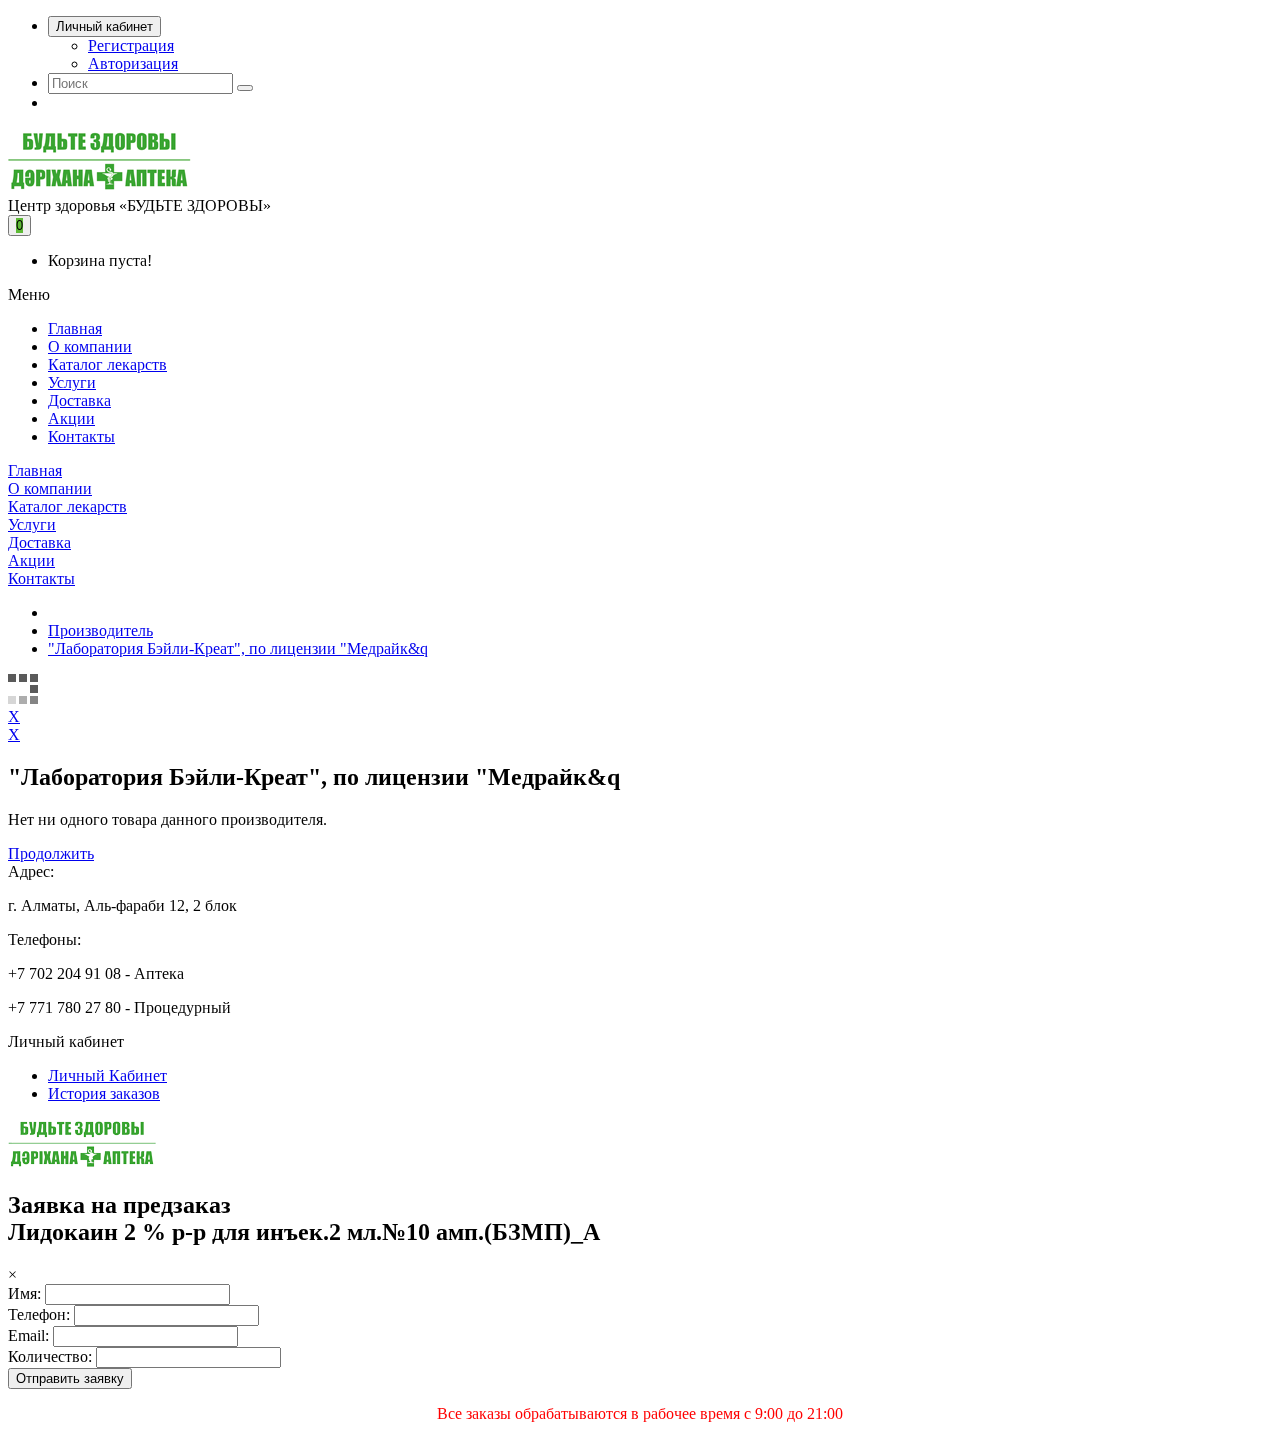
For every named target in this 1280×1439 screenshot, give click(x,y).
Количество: (50, 1356)
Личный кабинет (104, 26)
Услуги (72, 382)
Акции (71, 418)
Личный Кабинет (107, 1075)
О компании (90, 346)
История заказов (104, 1093)
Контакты (81, 436)
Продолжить (51, 853)
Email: (28, 1335)
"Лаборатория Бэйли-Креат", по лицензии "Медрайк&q (238, 648)
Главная (75, 328)
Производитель (100, 630)
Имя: (24, 1293)
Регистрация (131, 45)
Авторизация (133, 63)
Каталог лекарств (107, 364)
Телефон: (39, 1314)
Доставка (79, 400)
